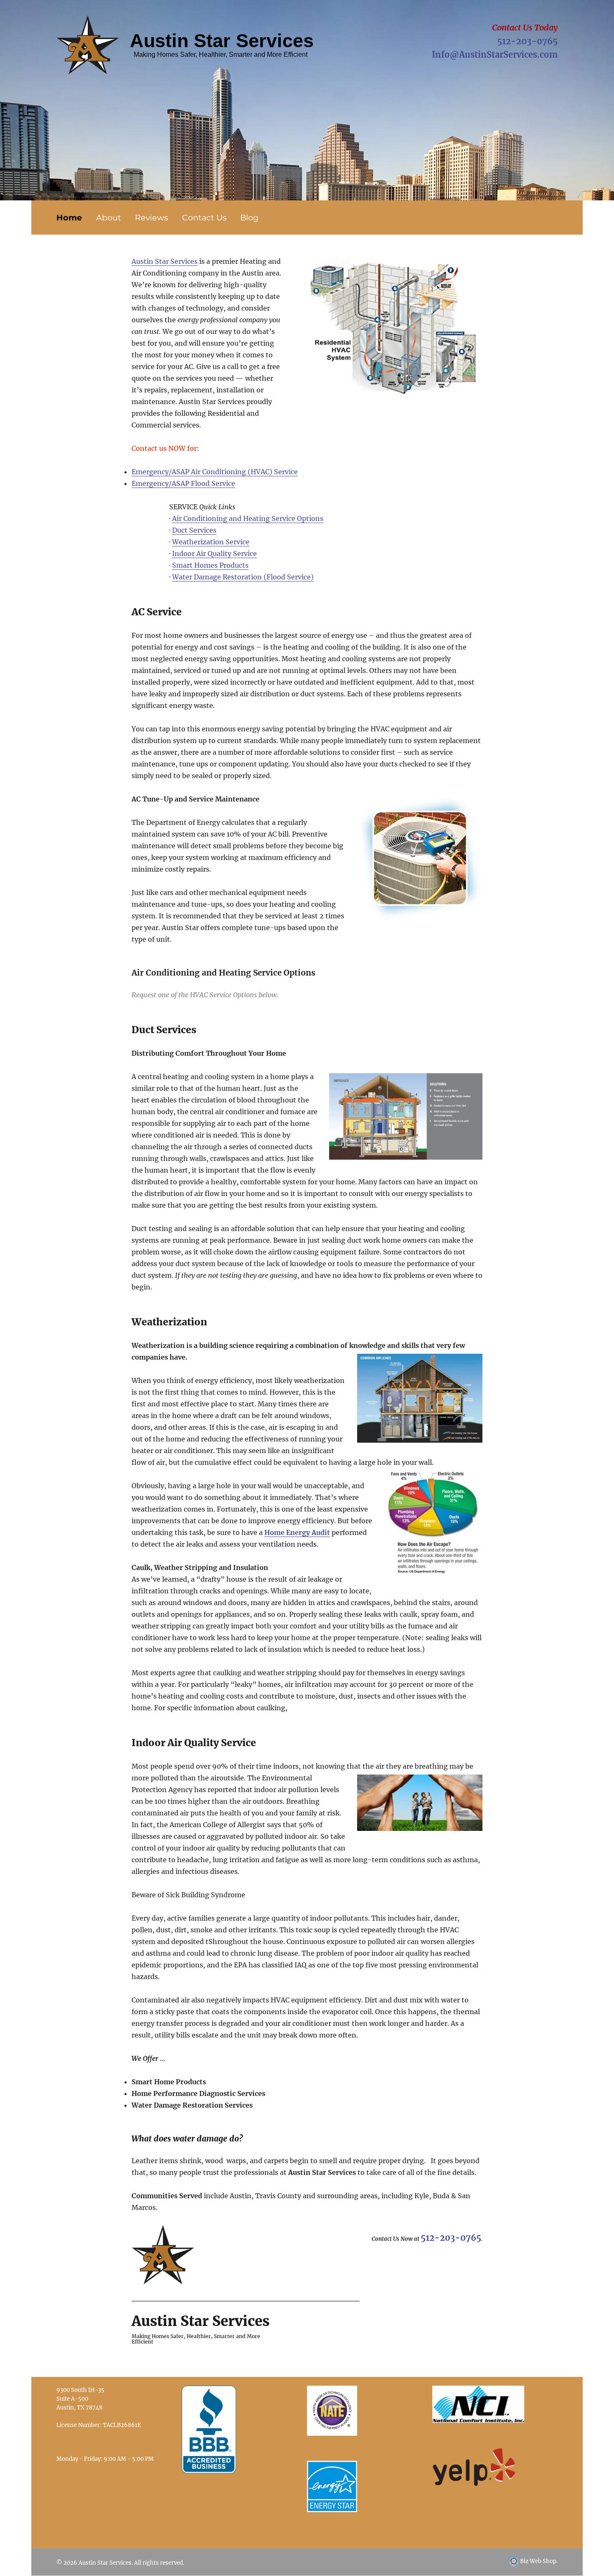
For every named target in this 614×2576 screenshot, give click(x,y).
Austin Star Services (165, 261)
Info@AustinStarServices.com (495, 54)
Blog (249, 217)
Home (69, 217)
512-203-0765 (527, 41)
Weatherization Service (211, 542)
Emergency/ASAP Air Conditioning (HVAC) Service (215, 472)
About (109, 217)
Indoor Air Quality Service (214, 554)
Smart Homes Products (210, 565)
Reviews (151, 217)
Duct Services (194, 530)
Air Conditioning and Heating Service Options (248, 518)
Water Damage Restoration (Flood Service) (243, 577)
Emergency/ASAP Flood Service (183, 483)
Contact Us (204, 217)
